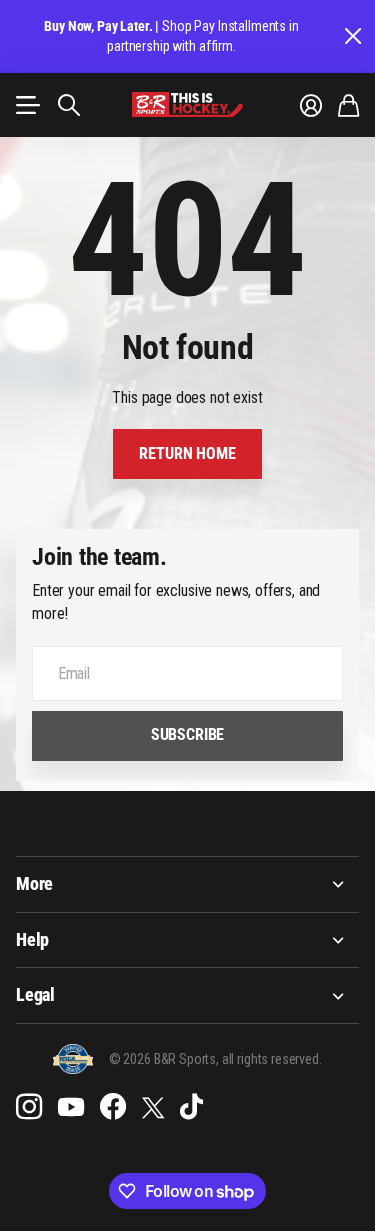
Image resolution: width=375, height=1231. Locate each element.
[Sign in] (311, 105)
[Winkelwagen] (348, 105)
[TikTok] (191, 1107)
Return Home (187, 453)
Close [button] (352, 36)
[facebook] (113, 1107)
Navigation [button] (27, 105)
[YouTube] (71, 1107)
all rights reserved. (272, 1059)
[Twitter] (153, 1107)
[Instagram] (29, 1107)
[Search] (69, 105)
